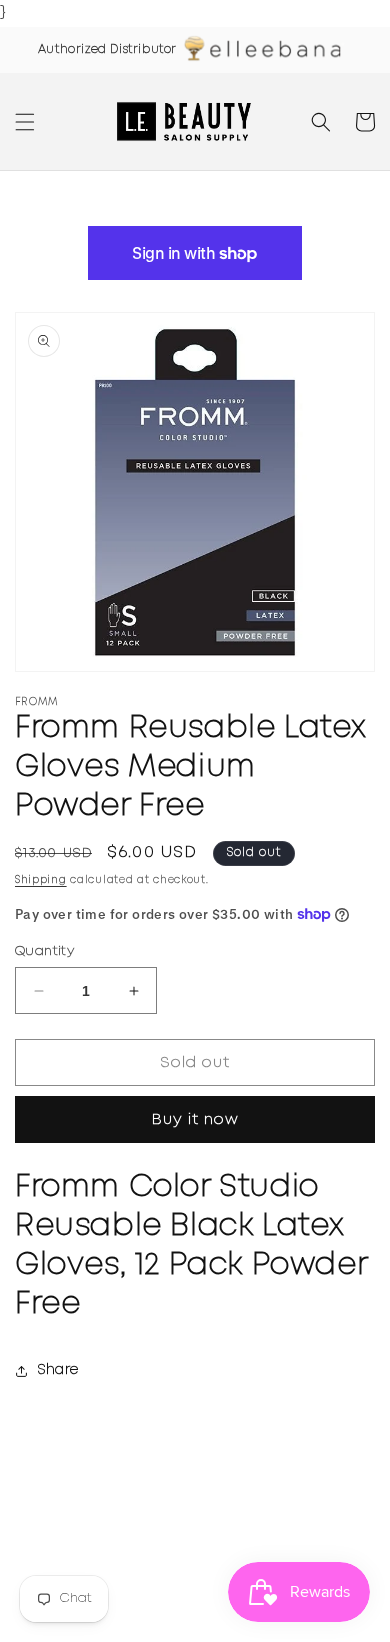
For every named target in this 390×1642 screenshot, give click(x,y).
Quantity (44, 951)
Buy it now (195, 1120)
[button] (25, 122)
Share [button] (58, 1370)
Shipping (41, 880)
